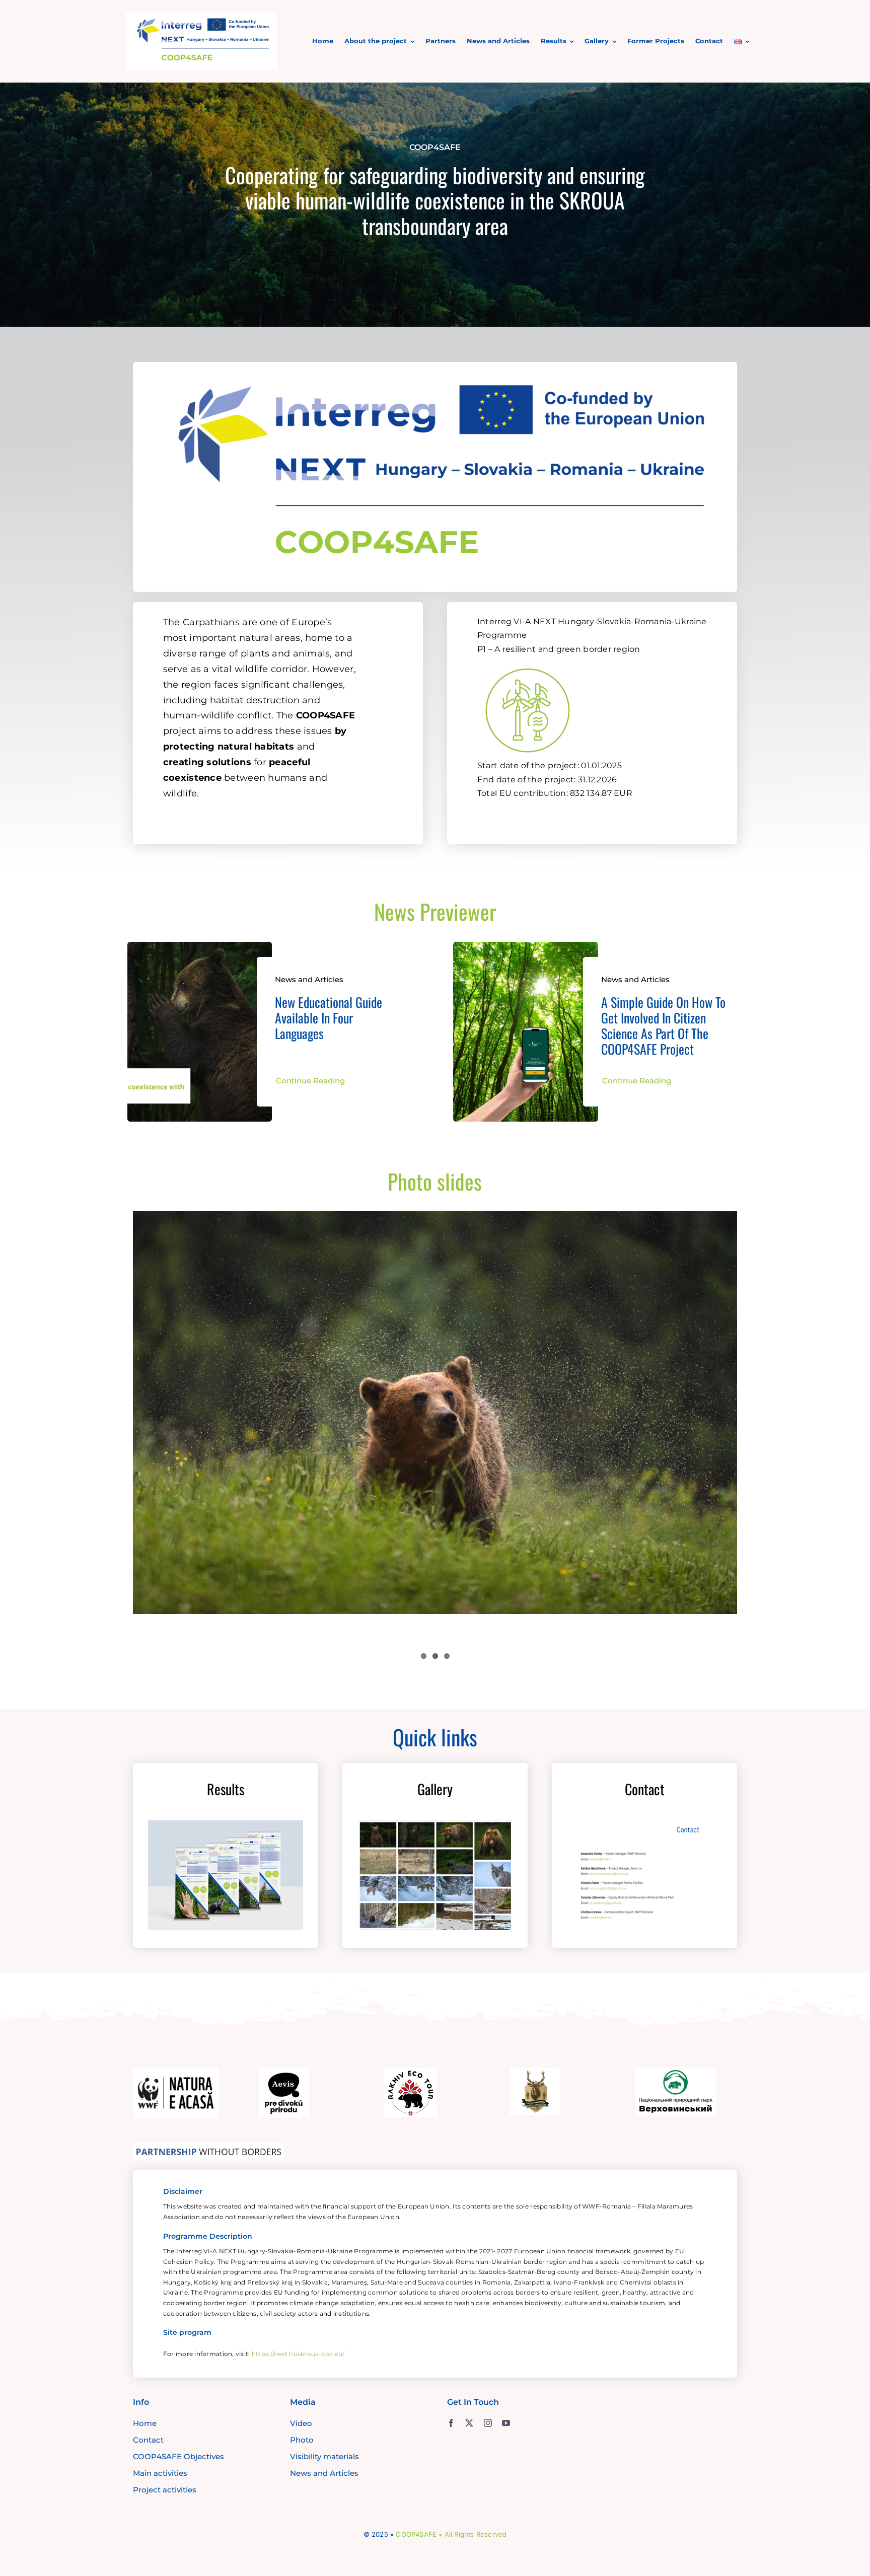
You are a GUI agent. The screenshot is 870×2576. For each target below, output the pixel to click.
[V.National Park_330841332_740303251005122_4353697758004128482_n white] (676, 2072)
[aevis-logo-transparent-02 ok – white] (284, 2072)
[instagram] (488, 2423)
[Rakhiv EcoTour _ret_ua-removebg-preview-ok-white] (411, 2072)
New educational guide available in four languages (329, 1018)
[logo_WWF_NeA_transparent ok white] (176, 2072)
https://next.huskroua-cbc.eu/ (298, 2354)
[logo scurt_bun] (201, 17)
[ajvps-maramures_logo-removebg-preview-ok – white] (535, 2072)
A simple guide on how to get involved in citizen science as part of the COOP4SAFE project (663, 1026)
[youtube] (506, 2423)
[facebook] (451, 2423)
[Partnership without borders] (208, 2147)
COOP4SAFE (416, 2534)
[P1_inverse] (528, 663)
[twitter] (469, 2423)
